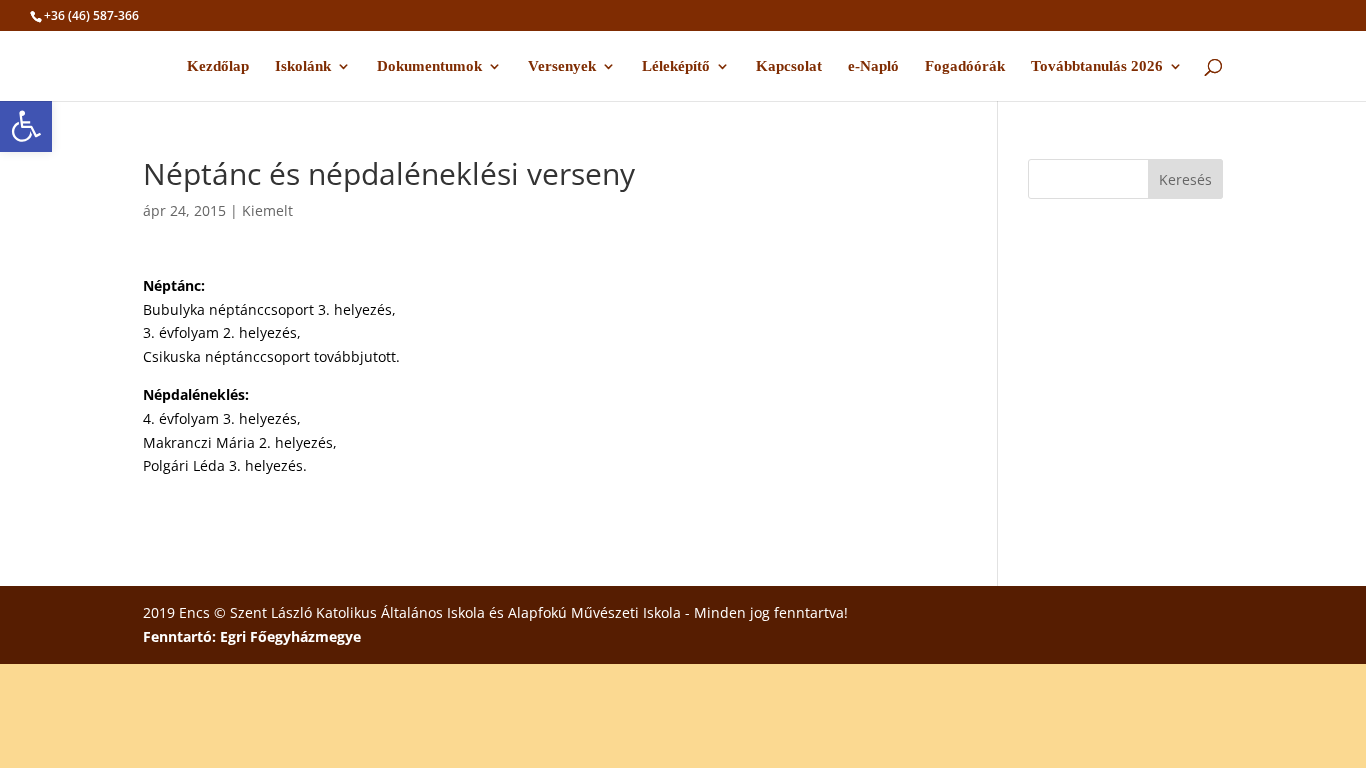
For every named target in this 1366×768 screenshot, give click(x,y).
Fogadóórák (965, 66)
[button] (26, 126)
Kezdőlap (218, 66)
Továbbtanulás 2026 (1097, 66)
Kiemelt (267, 210)
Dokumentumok (429, 66)
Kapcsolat (789, 66)
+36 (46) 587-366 (91, 15)
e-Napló (873, 66)
